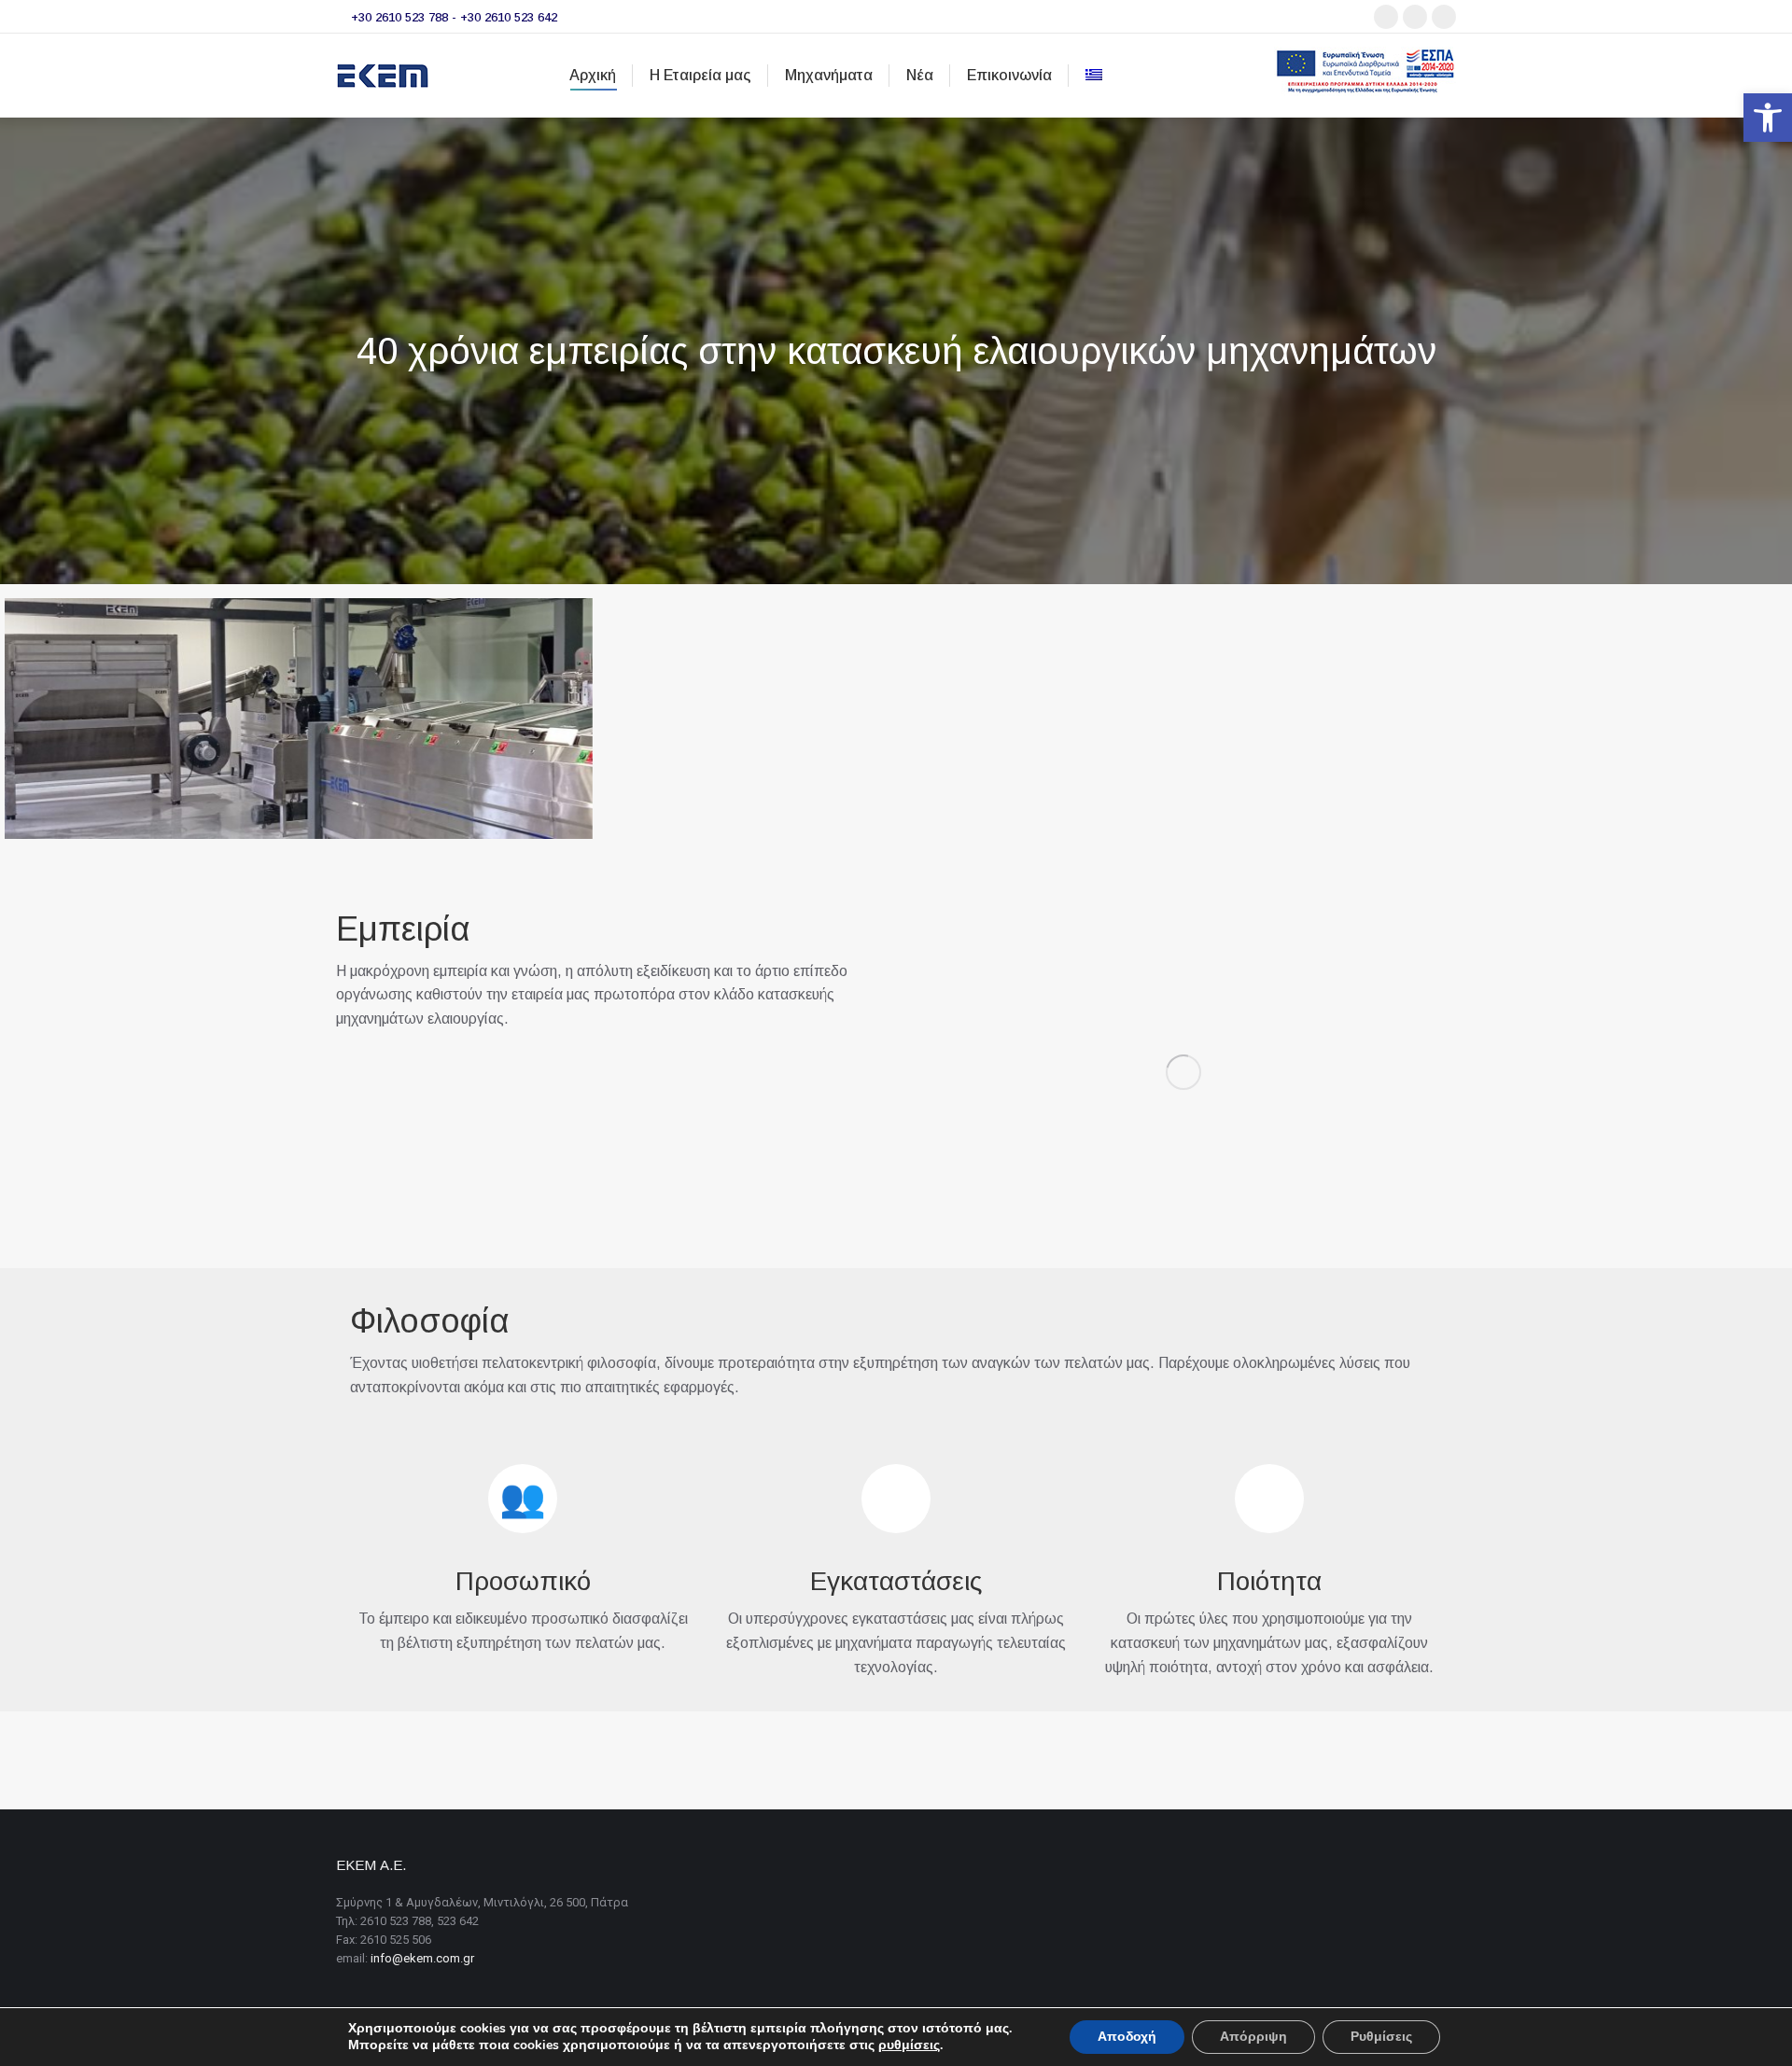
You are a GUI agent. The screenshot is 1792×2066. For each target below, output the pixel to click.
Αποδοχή (1127, 2037)
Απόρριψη (1253, 2037)
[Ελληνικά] (1094, 76)
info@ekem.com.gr (422, 1958)
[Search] (1248, 76)
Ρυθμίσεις (1381, 2037)
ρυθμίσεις (909, 2045)
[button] (1768, 118)
